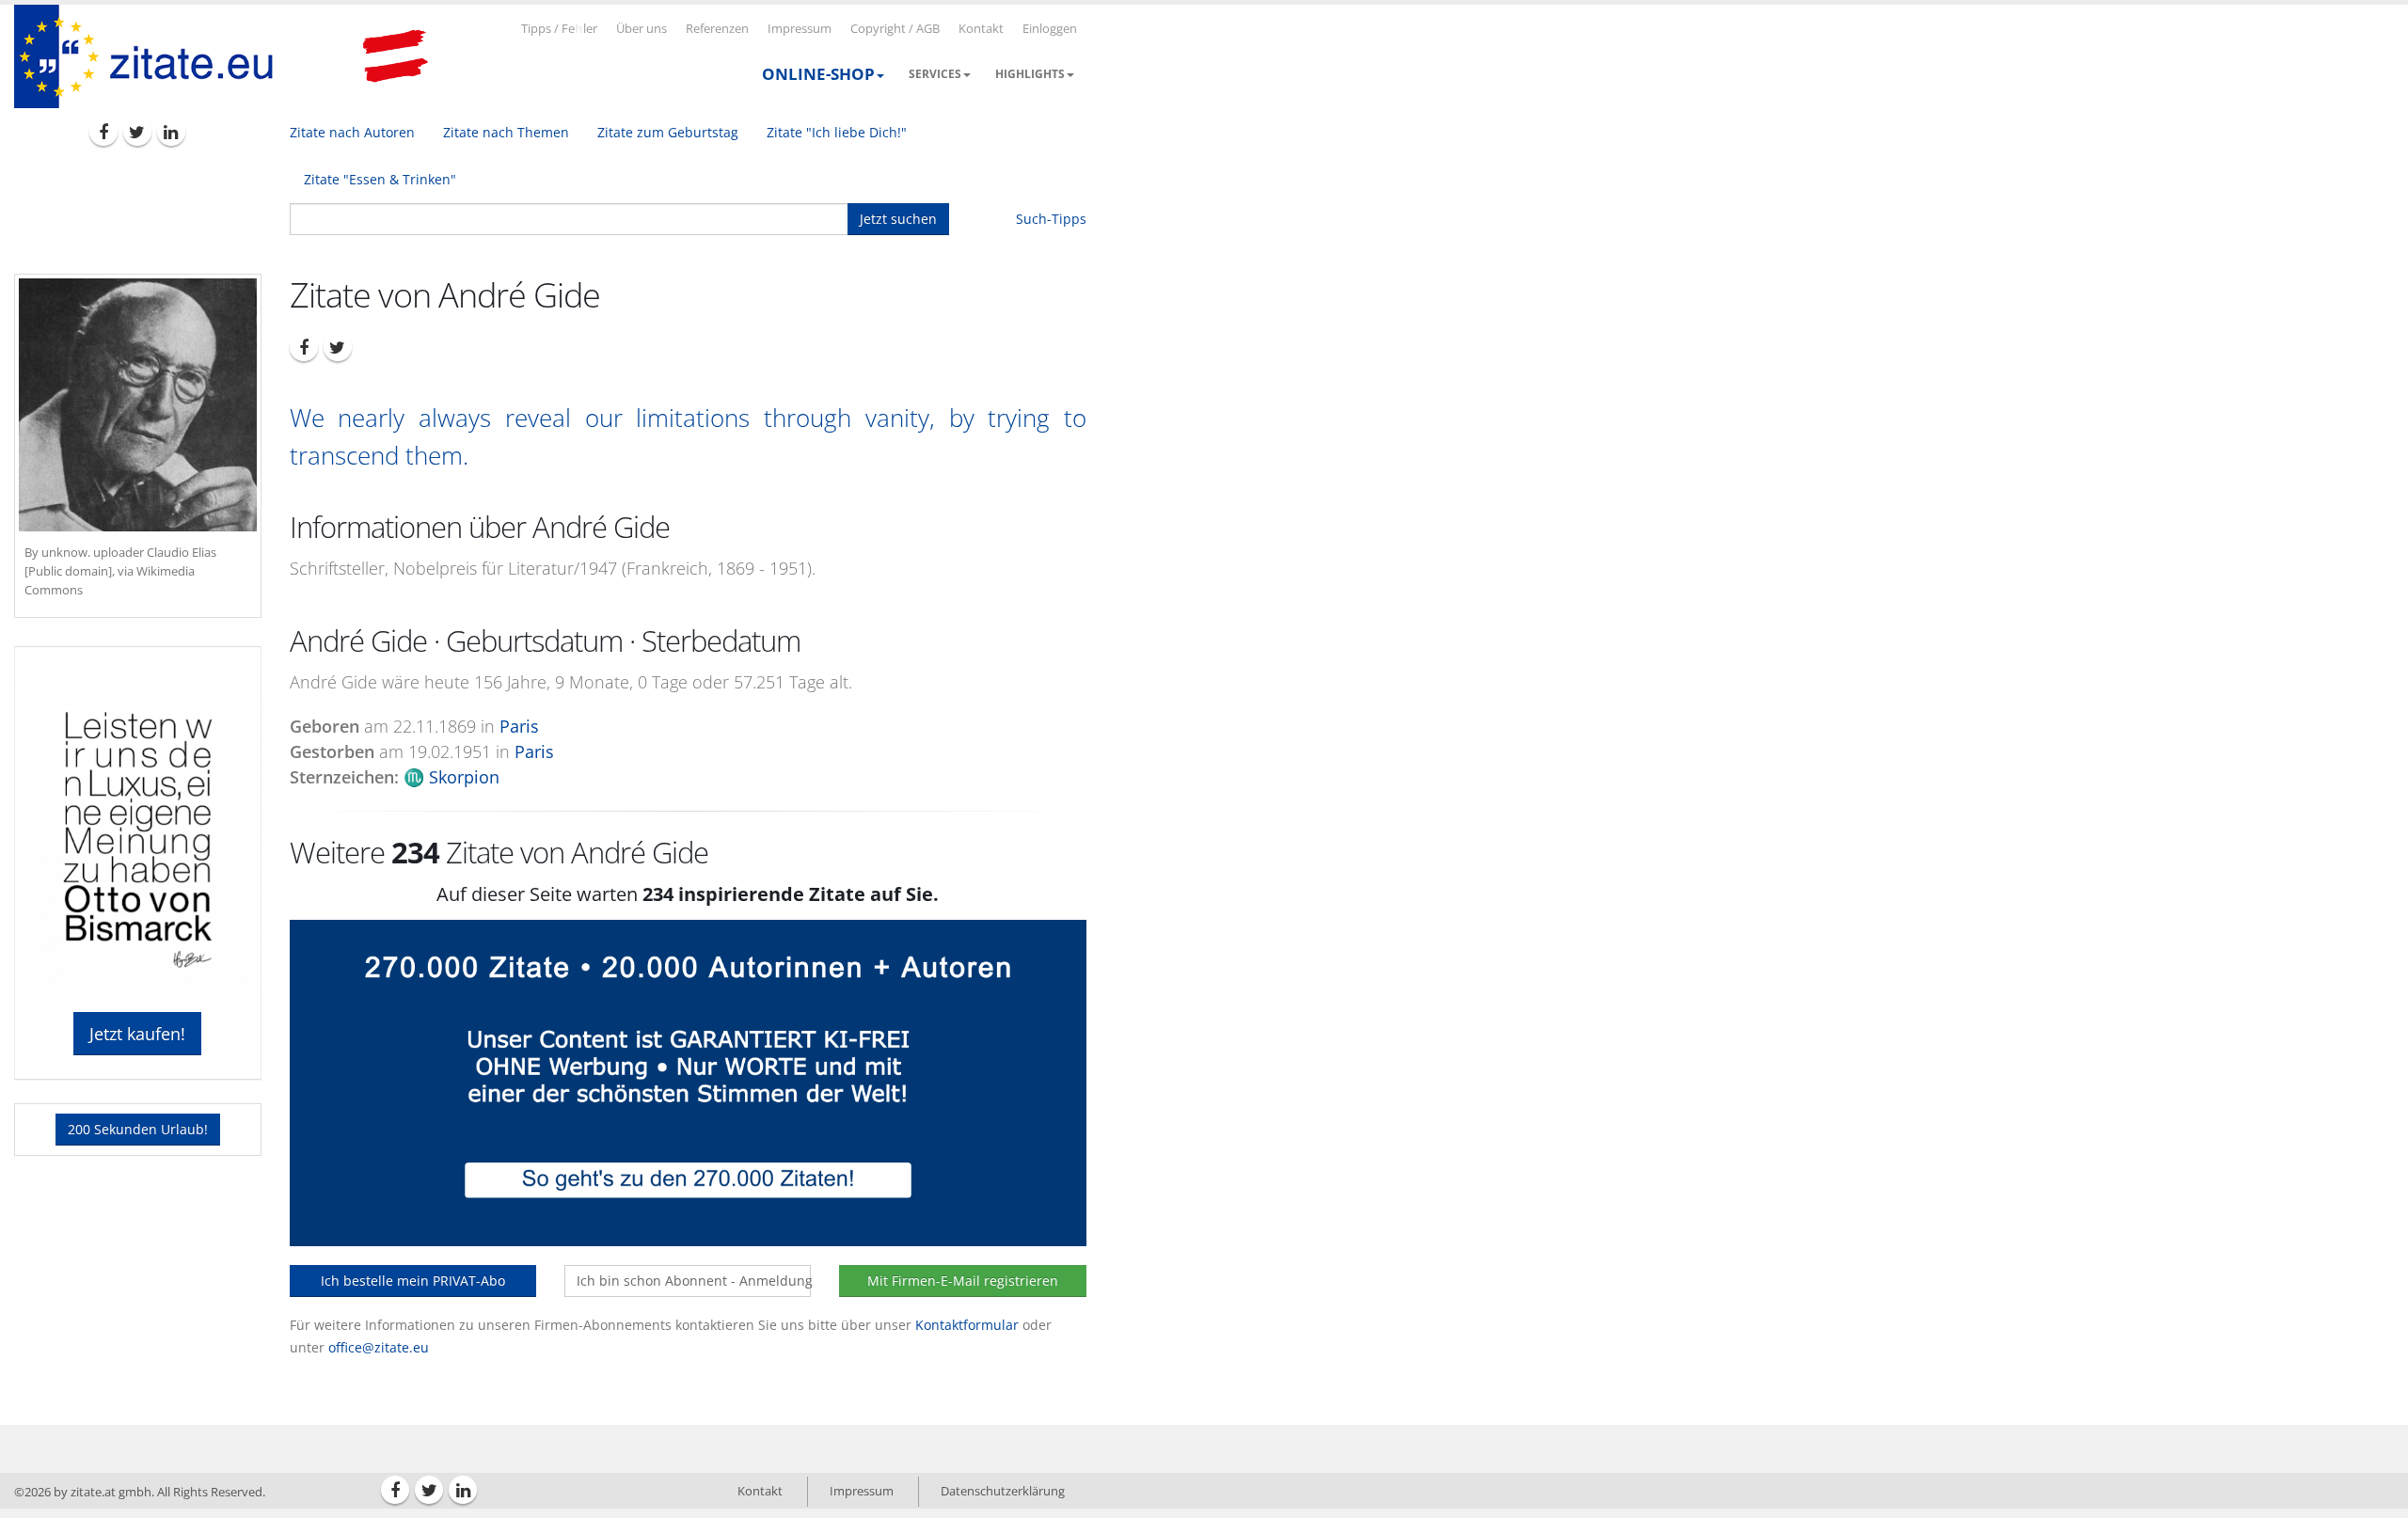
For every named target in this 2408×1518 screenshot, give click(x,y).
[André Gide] (138, 405)
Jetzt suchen (898, 219)
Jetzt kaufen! (137, 1034)
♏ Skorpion (451, 777)
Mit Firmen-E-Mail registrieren (963, 1281)
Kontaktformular (967, 1325)
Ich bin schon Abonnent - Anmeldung (694, 1281)
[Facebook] (103, 132)
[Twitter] (137, 132)
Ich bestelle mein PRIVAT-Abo (413, 1281)
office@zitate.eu (379, 1347)
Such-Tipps (1051, 219)
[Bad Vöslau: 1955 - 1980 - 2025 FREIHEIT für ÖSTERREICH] (395, 56)
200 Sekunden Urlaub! (138, 1129)
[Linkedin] (171, 132)
